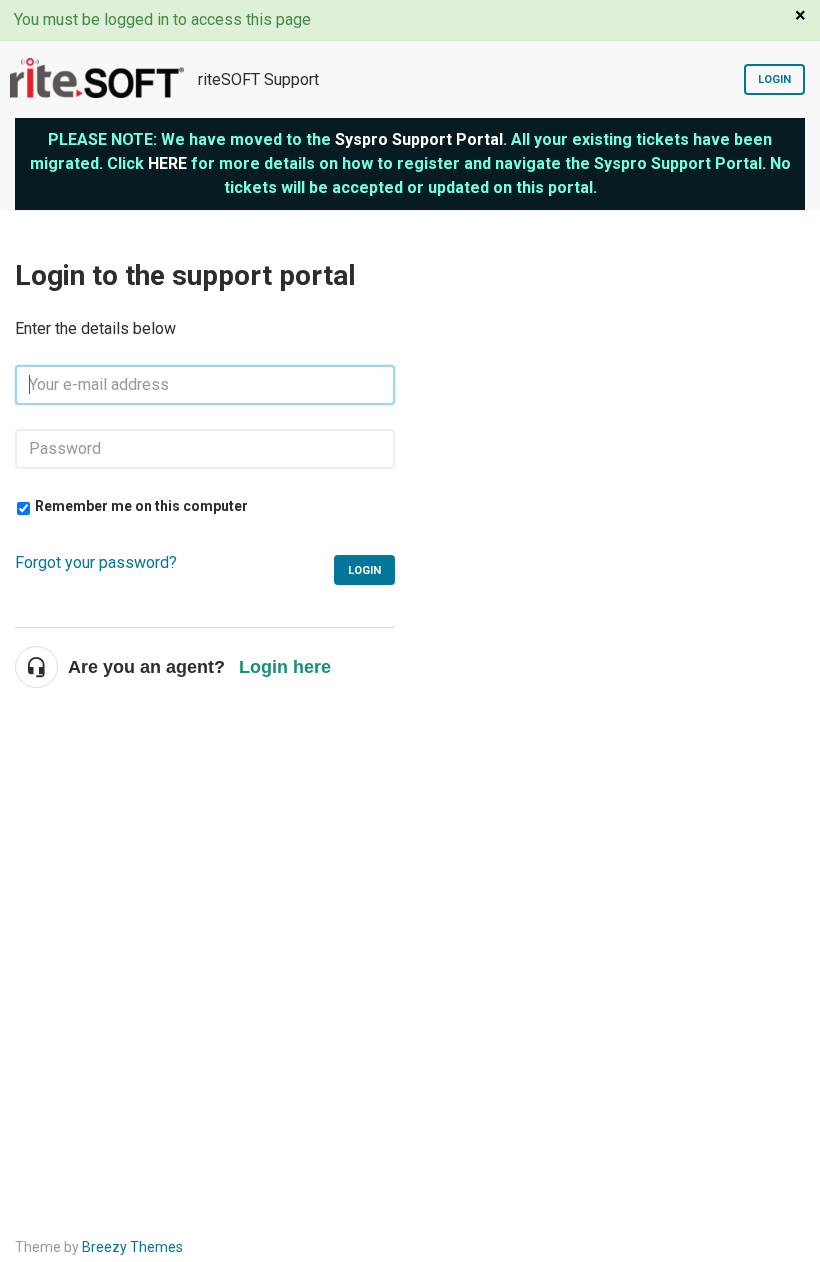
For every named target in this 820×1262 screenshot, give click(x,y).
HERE (167, 163)
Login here (285, 667)
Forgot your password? (96, 562)
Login (774, 79)
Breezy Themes (132, 1247)
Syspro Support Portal (419, 139)
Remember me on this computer (141, 506)
